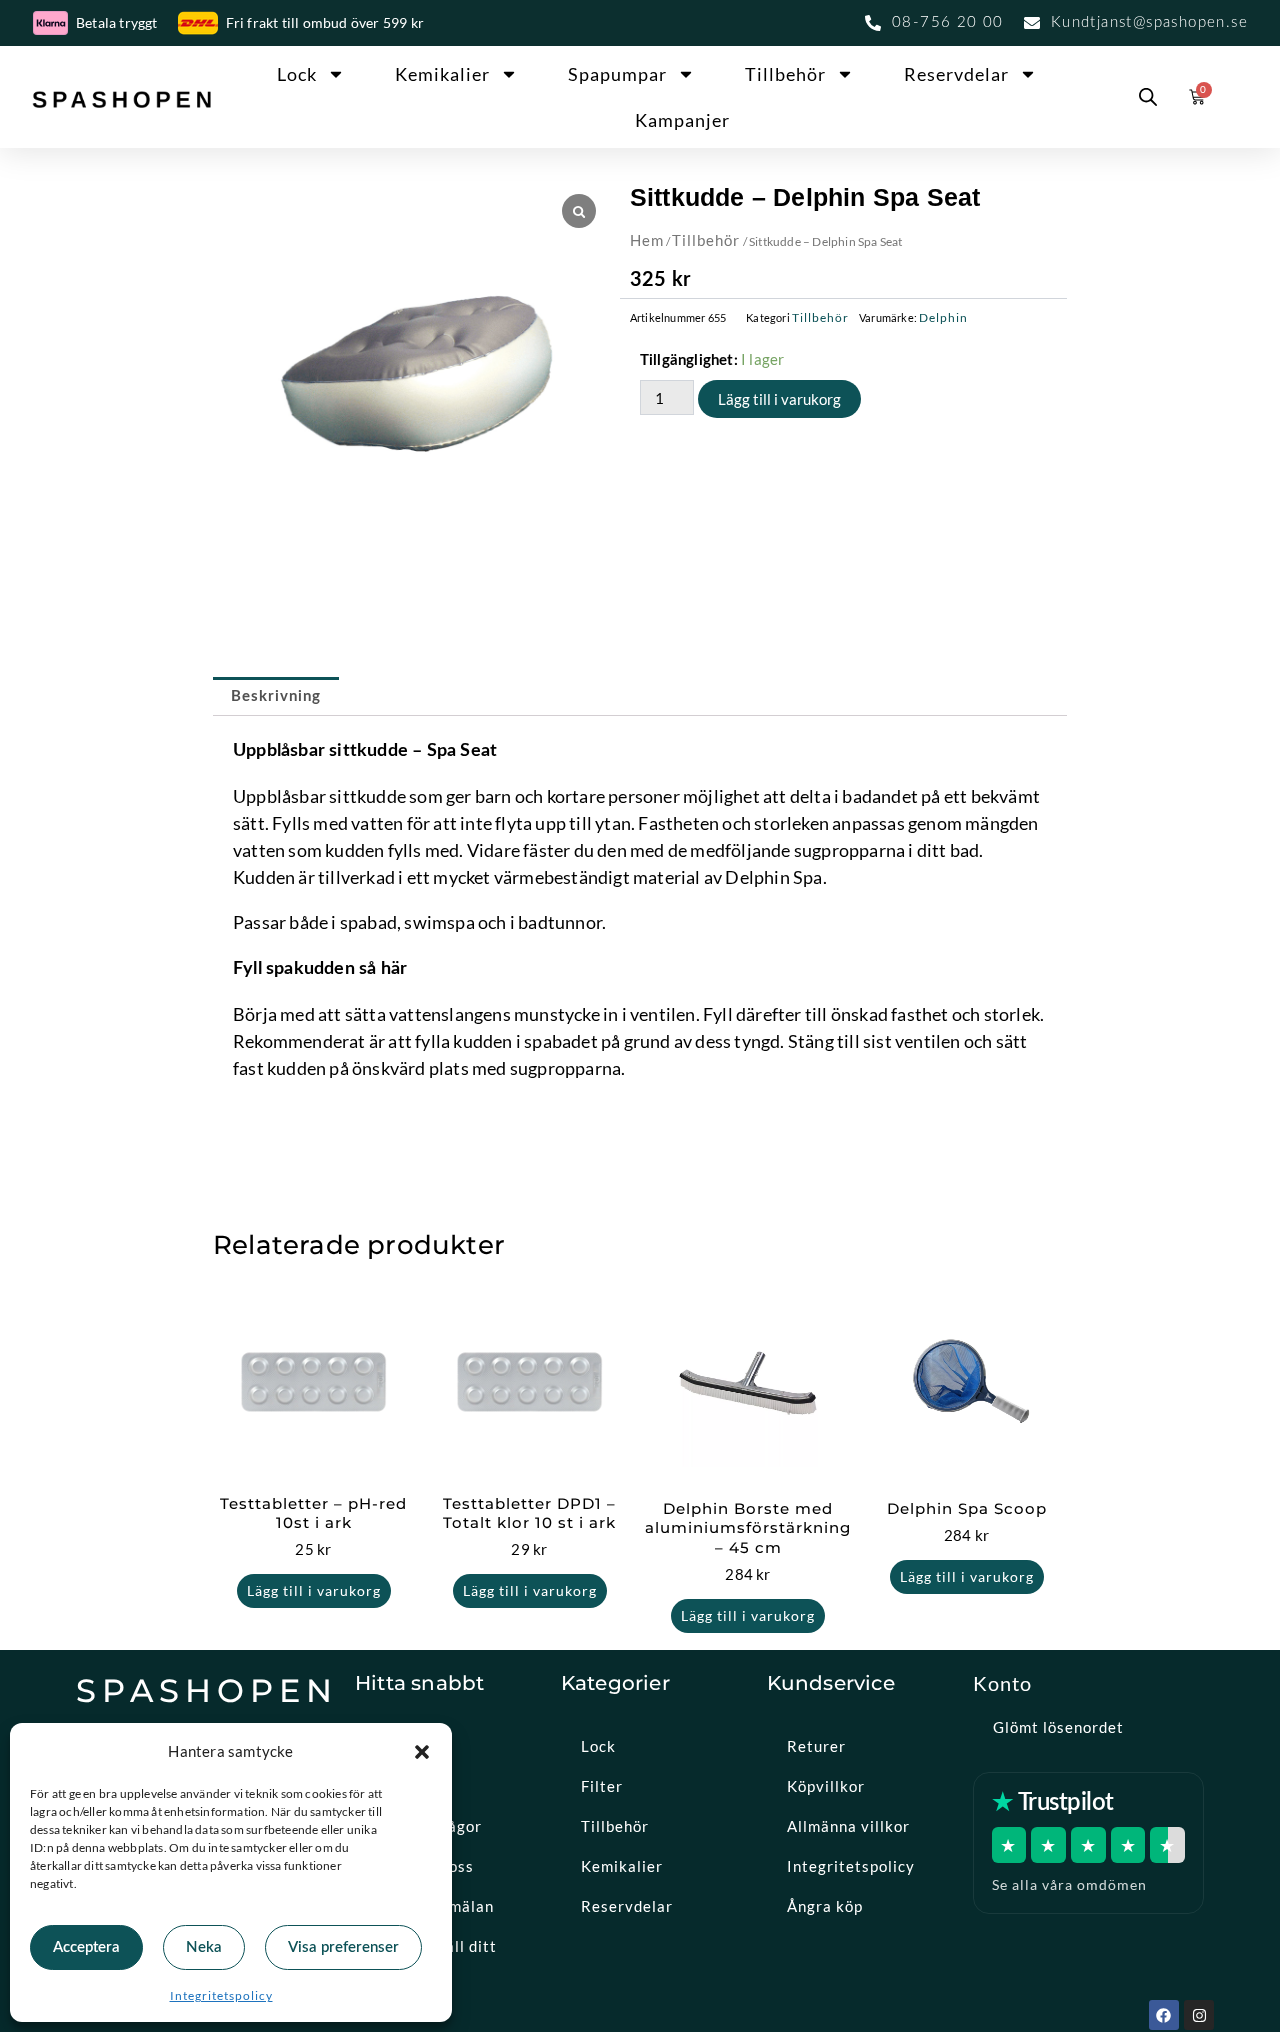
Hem (647, 240)
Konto (1002, 1683)
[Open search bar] (1148, 97)
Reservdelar (956, 74)
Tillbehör (785, 74)
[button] (422, 1752)
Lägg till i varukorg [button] (314, 1590)
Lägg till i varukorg (779, 399)
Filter (602, 1786)
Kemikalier (442, 74)
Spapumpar (617, 74)
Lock (297, 74)
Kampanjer (682, 120)
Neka (204, 1947)
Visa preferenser (343, 1947)
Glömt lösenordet (1058, 1727)
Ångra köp (825, 1906)
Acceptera (86, 1947)
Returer (816, 1746)
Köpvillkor (826, 1786)
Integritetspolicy (221, 1995)
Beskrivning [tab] (276, 696)
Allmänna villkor (848, 1826)
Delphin (943, 317)
